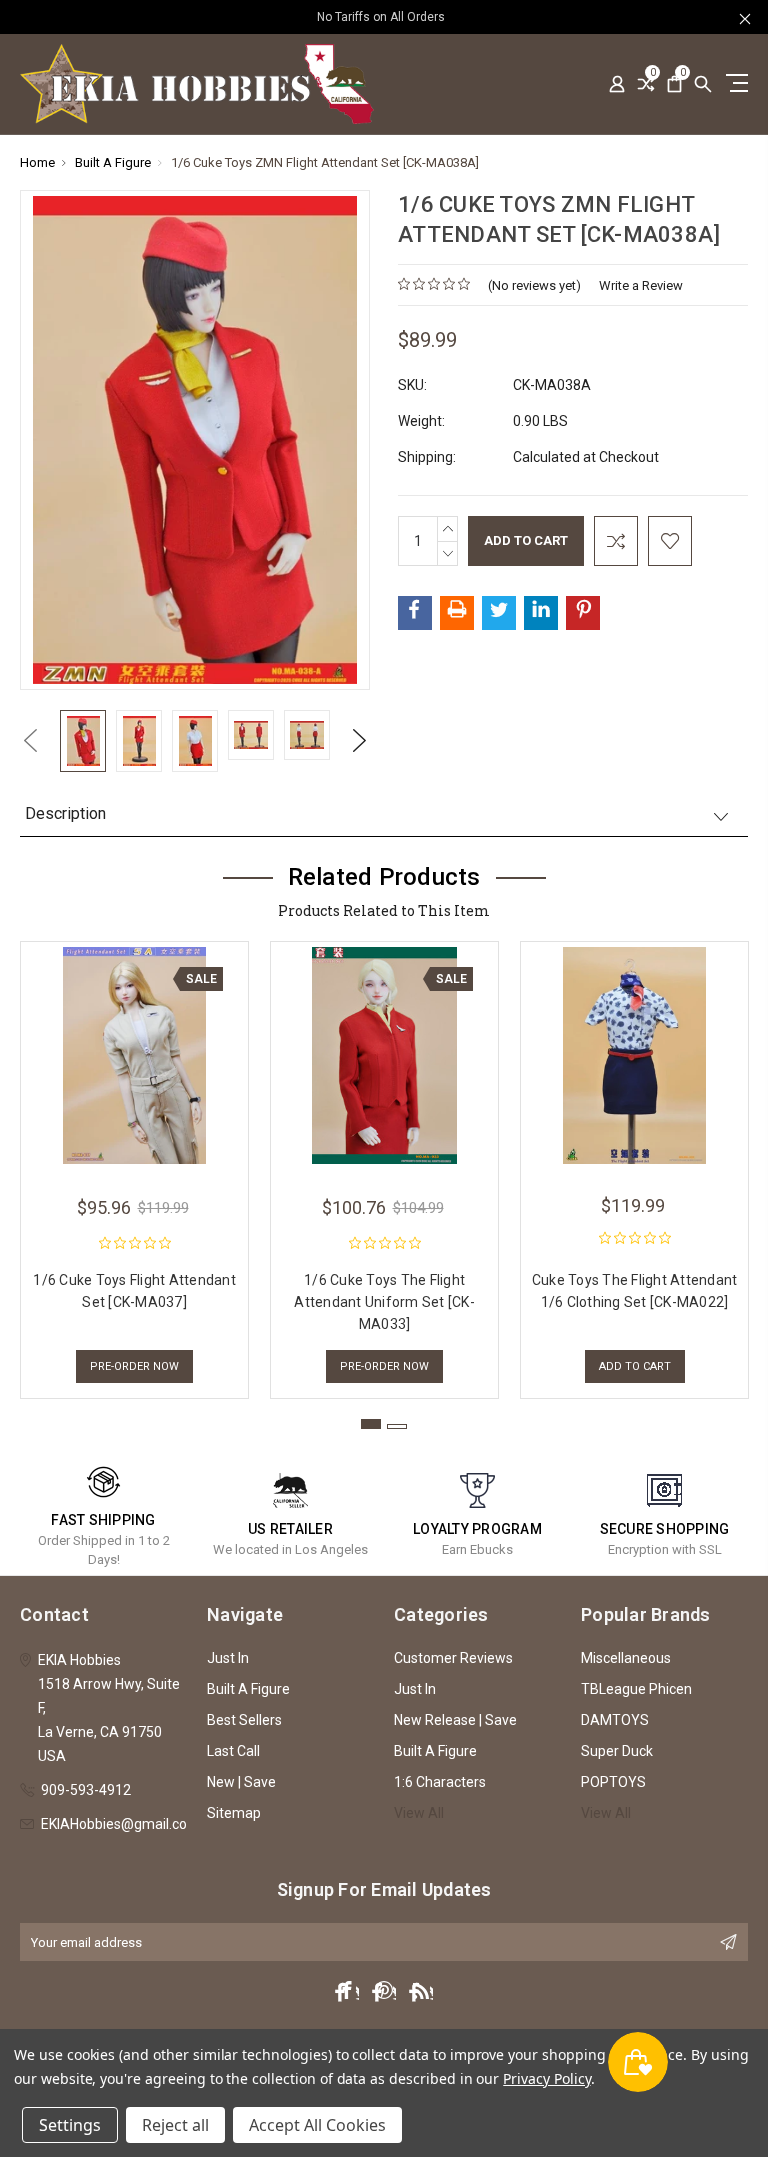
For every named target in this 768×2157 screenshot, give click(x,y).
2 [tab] (397, 1426)
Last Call (233, 1751)
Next (360, 740)
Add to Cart (635, 1366)
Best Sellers (244, 1720)
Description (65, 813)
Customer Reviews (453, 1658)
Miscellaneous (626, 1658)
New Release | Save (455, 1720)
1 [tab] (371, 1424)
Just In (228, 1658)
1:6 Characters (440, 1782)
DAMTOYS (615, 1720)
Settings (70, 2125)
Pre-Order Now (134, 1366)
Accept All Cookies (317, 2125)
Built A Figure (248, 1689)
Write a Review (641, 285)
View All (419, 1813)
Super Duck (617, 1751)
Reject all (175, 2125)
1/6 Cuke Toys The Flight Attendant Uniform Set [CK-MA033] (384, 1302)
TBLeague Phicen (636, 1689)
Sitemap (234, 1813)
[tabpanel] (135, 1165)
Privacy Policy (546, 2078)
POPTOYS (613, 1782)
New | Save (241, 1782)
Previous (30, 740)
